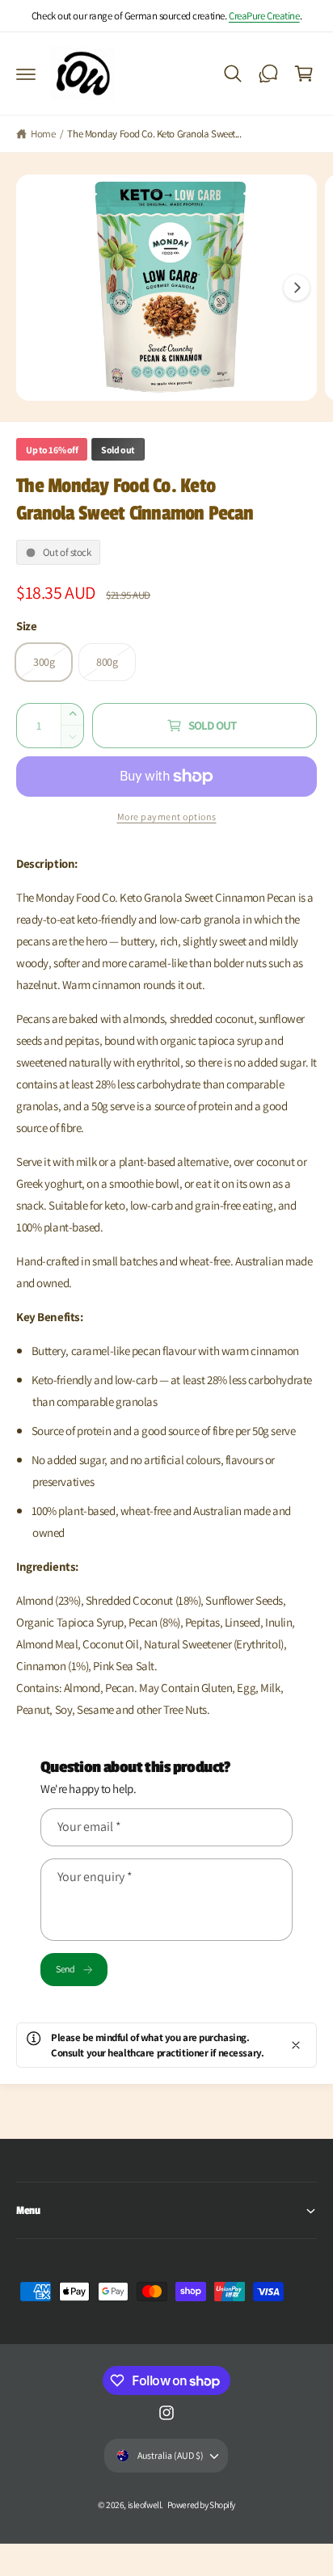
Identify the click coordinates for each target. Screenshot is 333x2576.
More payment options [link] (167, 817)
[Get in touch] (268, 74)
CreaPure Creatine (264, 16)
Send (65, 1969)
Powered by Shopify (201, 2504)
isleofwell (145, 2504)
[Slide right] (297, 288)
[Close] (296, 2045)
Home (43, 134)
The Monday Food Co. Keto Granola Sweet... (154, 134)
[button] (26, 74)
